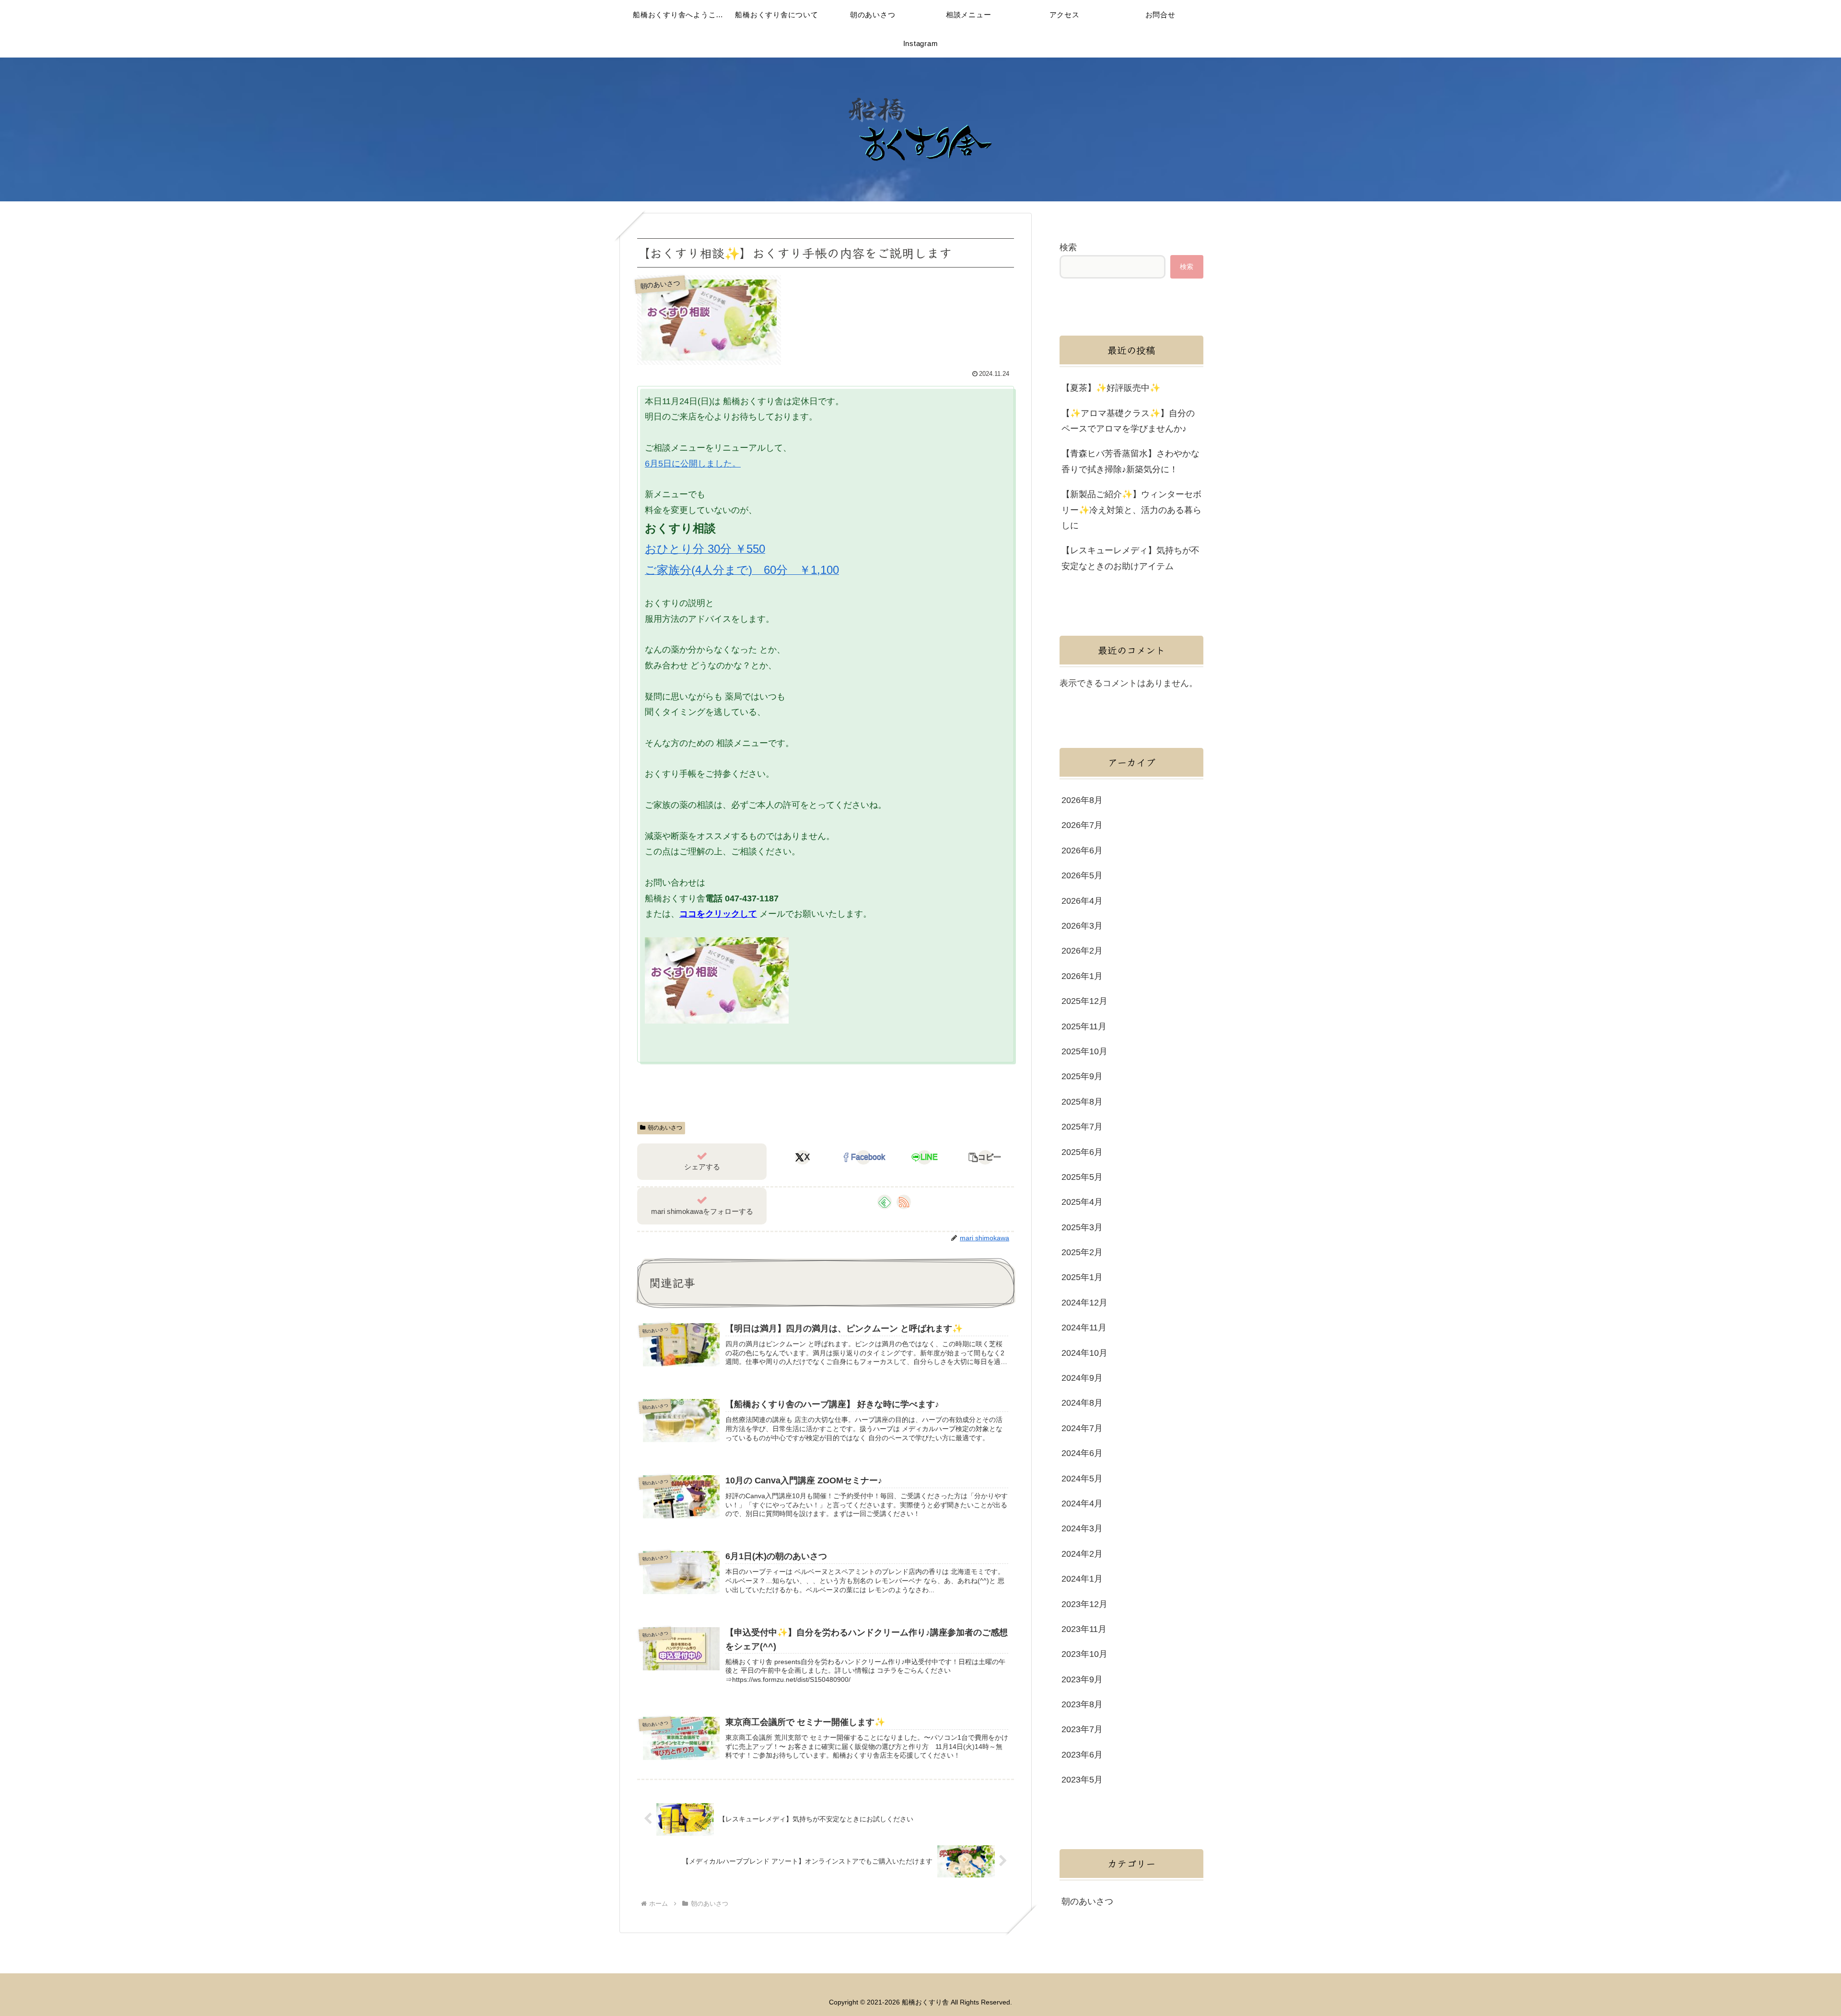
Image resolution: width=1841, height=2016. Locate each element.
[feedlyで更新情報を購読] (885, 1202)
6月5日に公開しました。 (693, 464)
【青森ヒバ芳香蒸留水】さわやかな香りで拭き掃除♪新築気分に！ (1130, 461)
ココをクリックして (718, 914)
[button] (985, 1157)
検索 (1068, 247)
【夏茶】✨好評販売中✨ (1111, 388)
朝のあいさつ (665, 1128)
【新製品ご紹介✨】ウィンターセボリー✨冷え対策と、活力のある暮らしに (1131, 510)
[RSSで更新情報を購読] (904, 1202)
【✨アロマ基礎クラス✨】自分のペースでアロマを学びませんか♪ (1128, 421)
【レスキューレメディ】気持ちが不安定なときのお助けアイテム (1130, 558)
